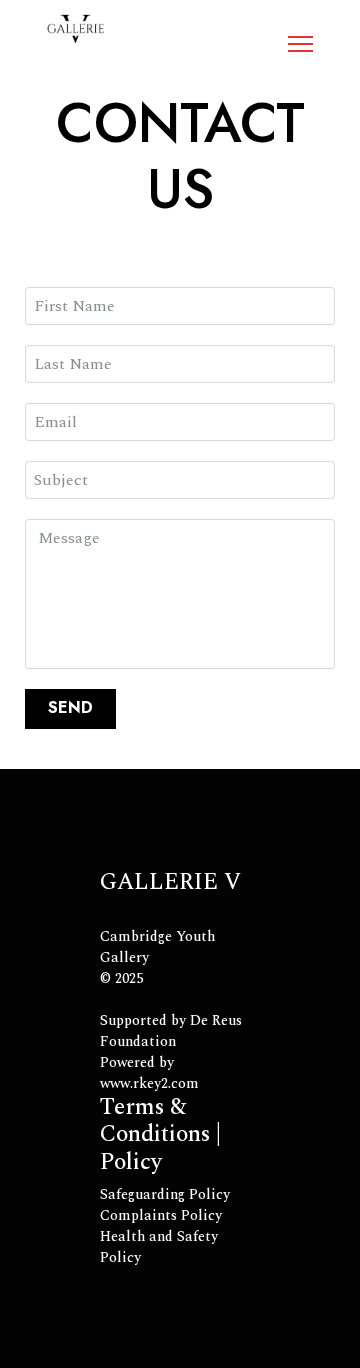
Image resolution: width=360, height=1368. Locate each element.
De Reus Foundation (171, 1031)
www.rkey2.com (149, 1083)
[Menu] (300, 44)
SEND (70, 707)
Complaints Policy (161, 1215)
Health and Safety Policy (159, 1247)
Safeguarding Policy (165, 1194)
